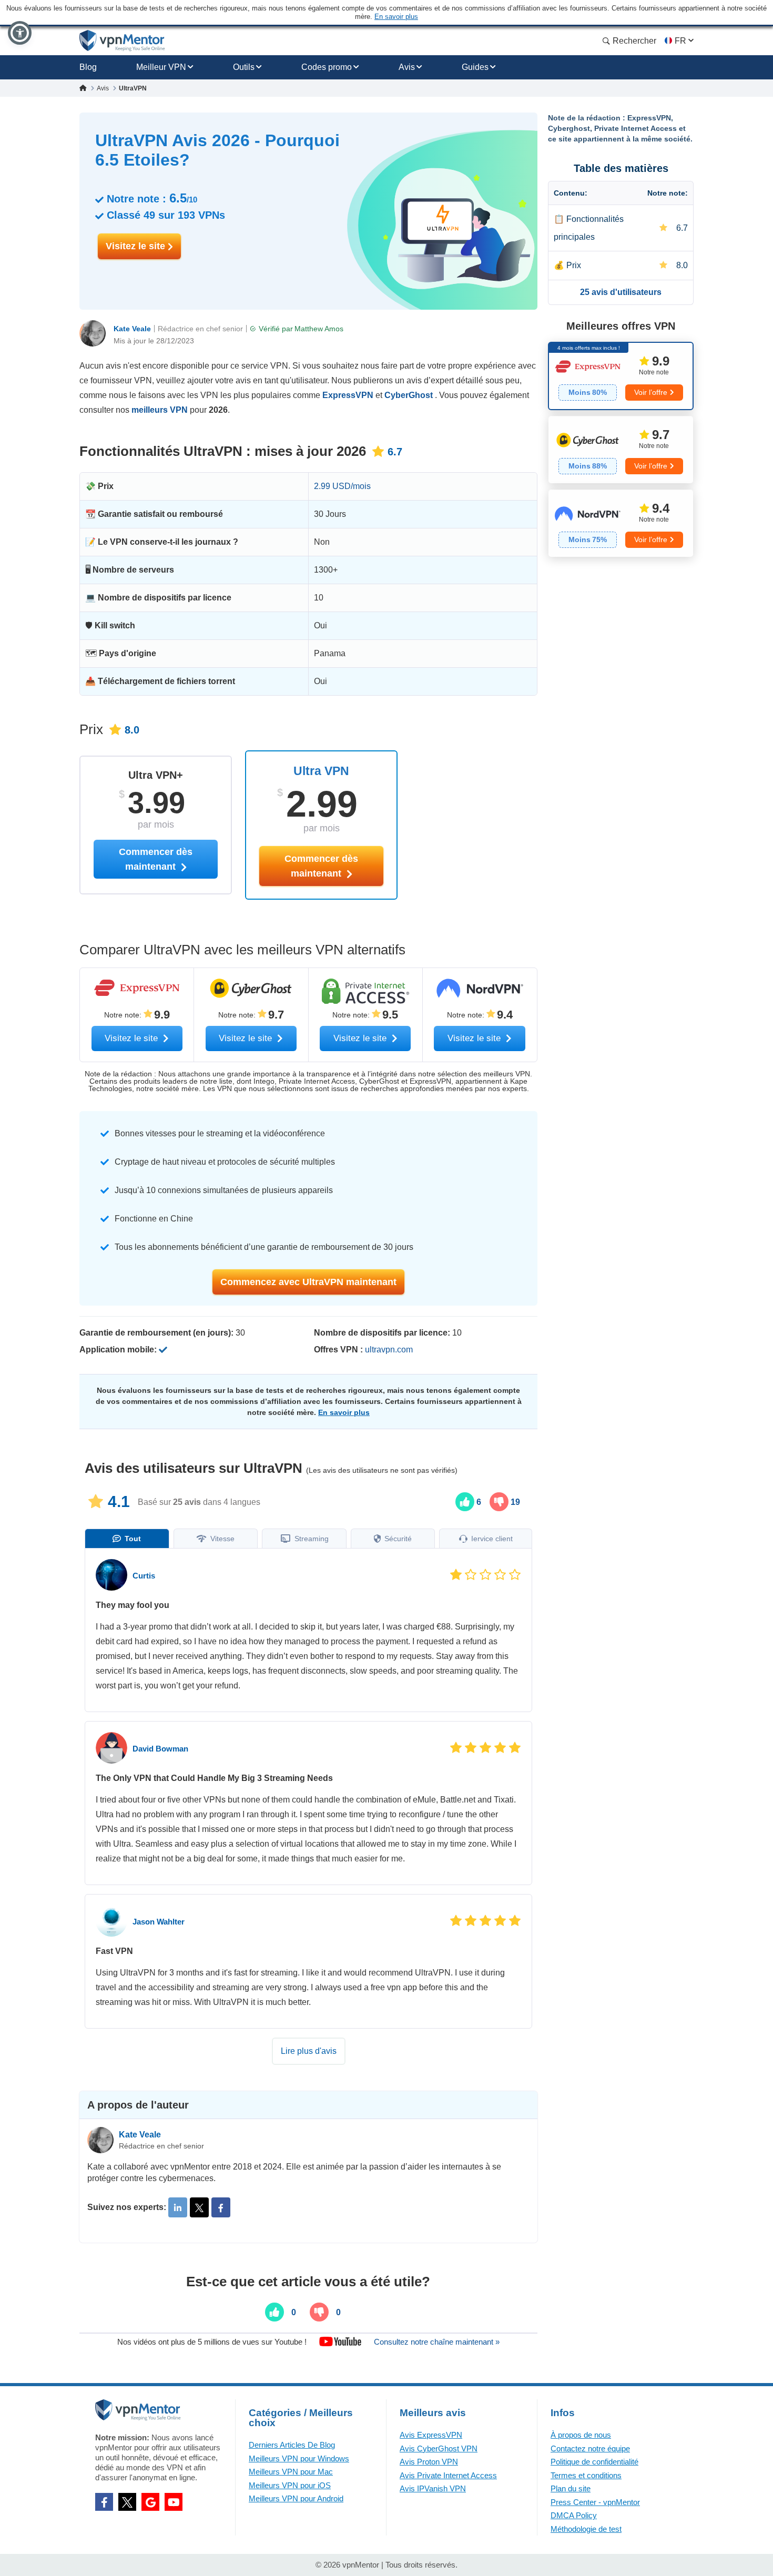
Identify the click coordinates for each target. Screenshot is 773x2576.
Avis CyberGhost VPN (439, 2448)
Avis (407, 67)
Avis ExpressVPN (431, 2435)
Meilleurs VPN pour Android (296, 2498)
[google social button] (150, 2502)
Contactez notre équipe (590, 2448)
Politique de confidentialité (594, 2462)
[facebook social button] (104, 2502)
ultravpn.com (389, 1350)
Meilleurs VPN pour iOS (290, 2485)
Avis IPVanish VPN (433, 2488)
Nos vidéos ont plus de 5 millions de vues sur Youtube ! (212, 2342)
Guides (475, 67)
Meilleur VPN (161, 67)
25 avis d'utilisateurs (621, 292)
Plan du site (571, 2488)
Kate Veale (132, 329)
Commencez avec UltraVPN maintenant (308, 1282)
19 (514, 1502)
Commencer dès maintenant (321, 866)
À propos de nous (581, 2435)
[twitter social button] (127, 2502)
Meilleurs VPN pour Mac (291, 2472)
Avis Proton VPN (429, 2462)
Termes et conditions (586, 2475)
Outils (244, 67)
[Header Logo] (122, 41)
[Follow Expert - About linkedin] (178, 2207)
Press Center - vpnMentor (595, 2502)
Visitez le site (137, 246)
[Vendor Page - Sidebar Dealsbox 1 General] (621, 376)
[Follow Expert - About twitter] (199, 2207)
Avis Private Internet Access (448, 2475)
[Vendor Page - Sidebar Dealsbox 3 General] (621, 523)
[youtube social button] (174, 2502)
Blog (88, 67)
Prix (574, 265)
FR (680, 41)
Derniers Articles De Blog (292, 2445)
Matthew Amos (319, 329)
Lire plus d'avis (309, 2051)
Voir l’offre (651, 392)
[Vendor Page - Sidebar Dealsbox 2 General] (621, 450)
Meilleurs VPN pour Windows (299, 2458)
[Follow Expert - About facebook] (221, 2207)
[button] (20, 33)
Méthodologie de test (586, 2529)
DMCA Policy (574, 2515)
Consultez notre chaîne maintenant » (437, 2342)
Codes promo (327, 67)
